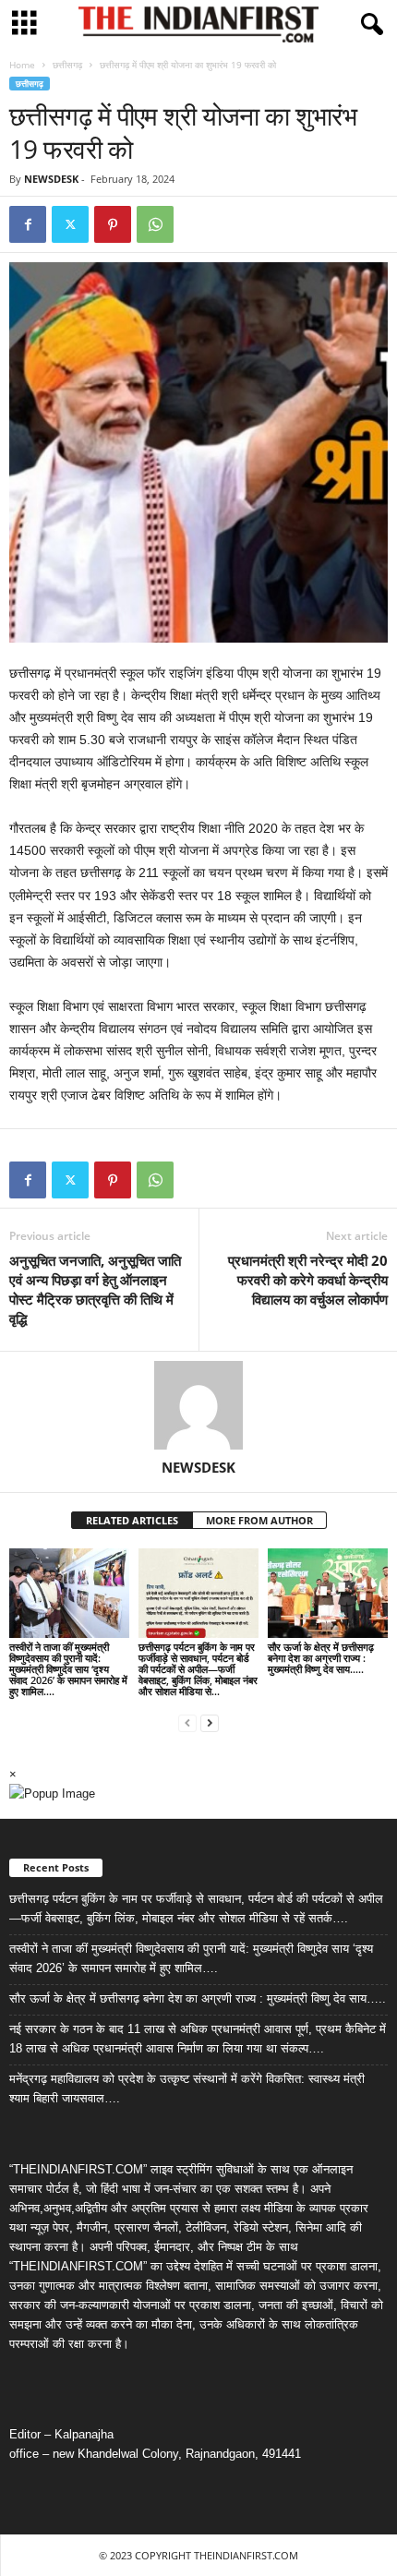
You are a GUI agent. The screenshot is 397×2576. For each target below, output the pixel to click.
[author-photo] (198, 1405)
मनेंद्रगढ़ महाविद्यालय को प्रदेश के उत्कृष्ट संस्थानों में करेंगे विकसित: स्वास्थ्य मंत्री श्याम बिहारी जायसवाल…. (187, 2088)
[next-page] (210, 1722)
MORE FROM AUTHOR (259, 1520)
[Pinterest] (113, 224)
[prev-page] (187, 1722)
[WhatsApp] (155, 224)
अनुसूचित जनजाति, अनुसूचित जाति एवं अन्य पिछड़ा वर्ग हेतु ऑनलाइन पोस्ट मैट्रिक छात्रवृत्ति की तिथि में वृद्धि (95, 1289)
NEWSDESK (51, 179)
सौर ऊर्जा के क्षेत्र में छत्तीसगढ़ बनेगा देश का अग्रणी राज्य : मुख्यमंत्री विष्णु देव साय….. (321, 1658)
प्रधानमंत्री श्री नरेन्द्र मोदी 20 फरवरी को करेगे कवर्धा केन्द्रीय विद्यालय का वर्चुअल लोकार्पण (308, 1280)
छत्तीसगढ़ (67, 65)
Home (22, 65)
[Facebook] (28, 224)
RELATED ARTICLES (132, 1520)
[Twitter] (70, 224)
